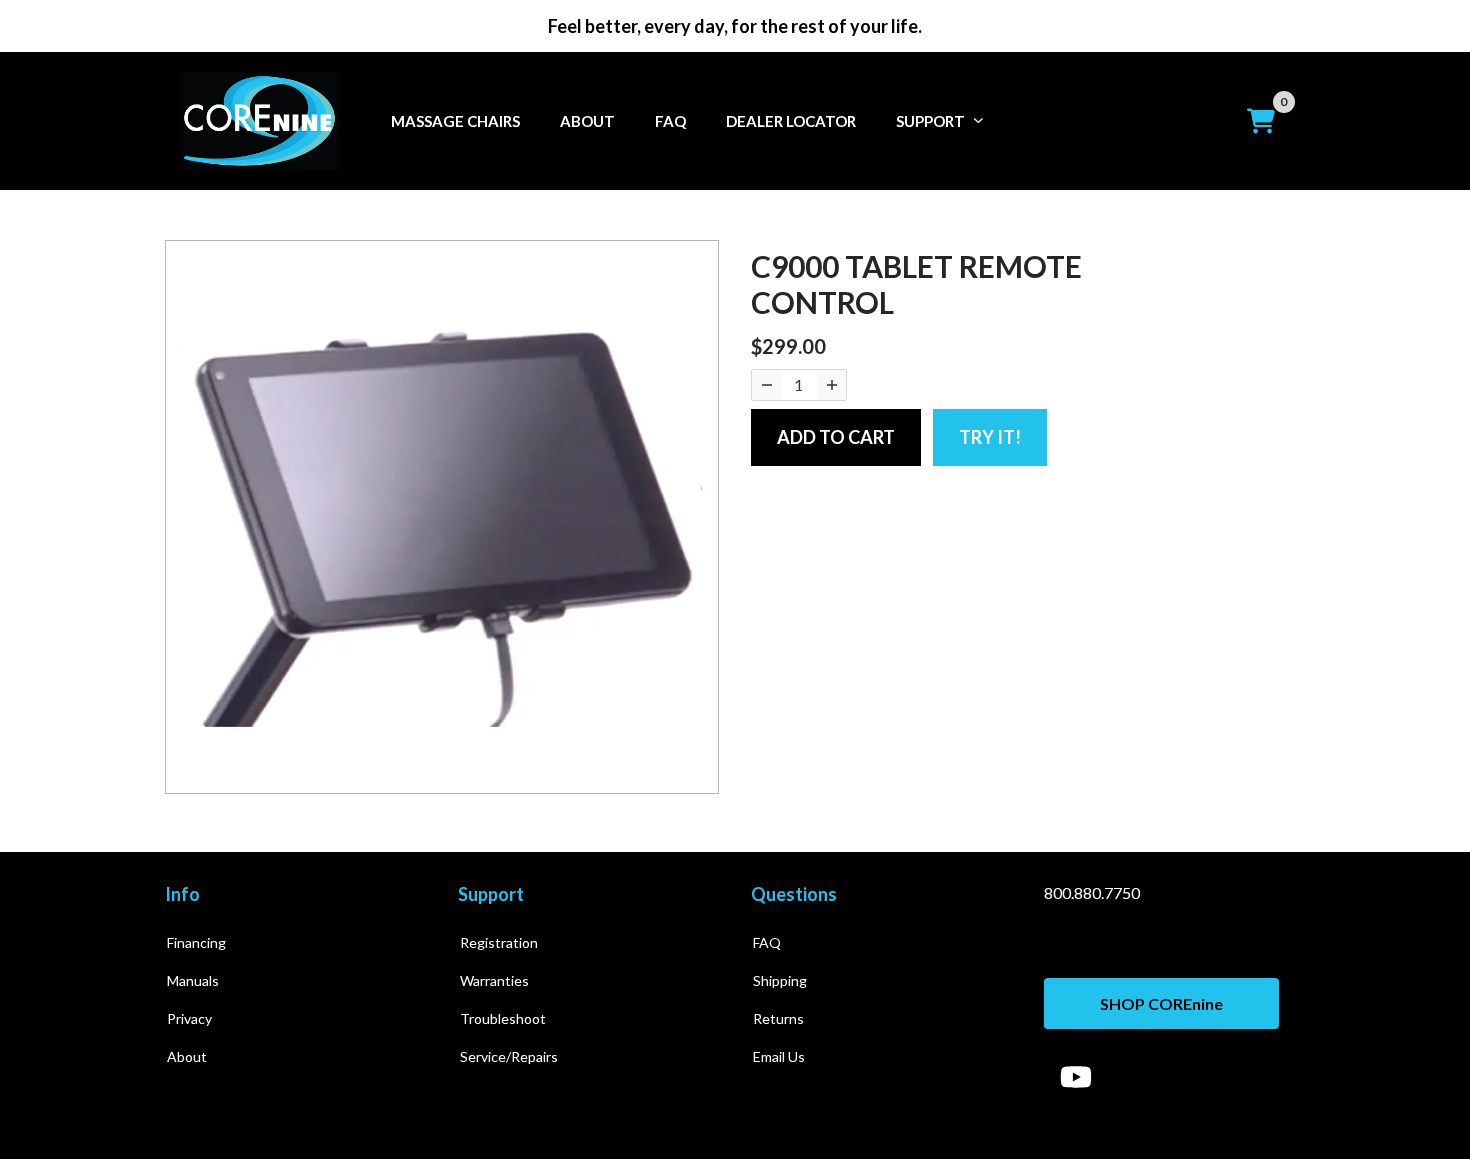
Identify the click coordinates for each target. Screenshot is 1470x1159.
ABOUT (587, 121)
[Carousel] (442, 517)
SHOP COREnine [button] (1161, 1003)
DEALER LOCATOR (791, 121)
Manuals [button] (193, 980)
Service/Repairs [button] (509, 1056)
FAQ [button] (767, 942)
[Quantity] (766, 385)
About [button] (187, 1056)
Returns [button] (778, 1018)
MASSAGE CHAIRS (455, 121)
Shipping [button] (780, 980)
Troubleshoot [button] (503, 1018)
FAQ (670, 121)
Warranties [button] (494, 980)
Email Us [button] (779, 1056)
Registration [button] (499, 942)
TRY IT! (990, 437)
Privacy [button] (189, 1018)
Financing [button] (196, 942)
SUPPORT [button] (930, 121)
